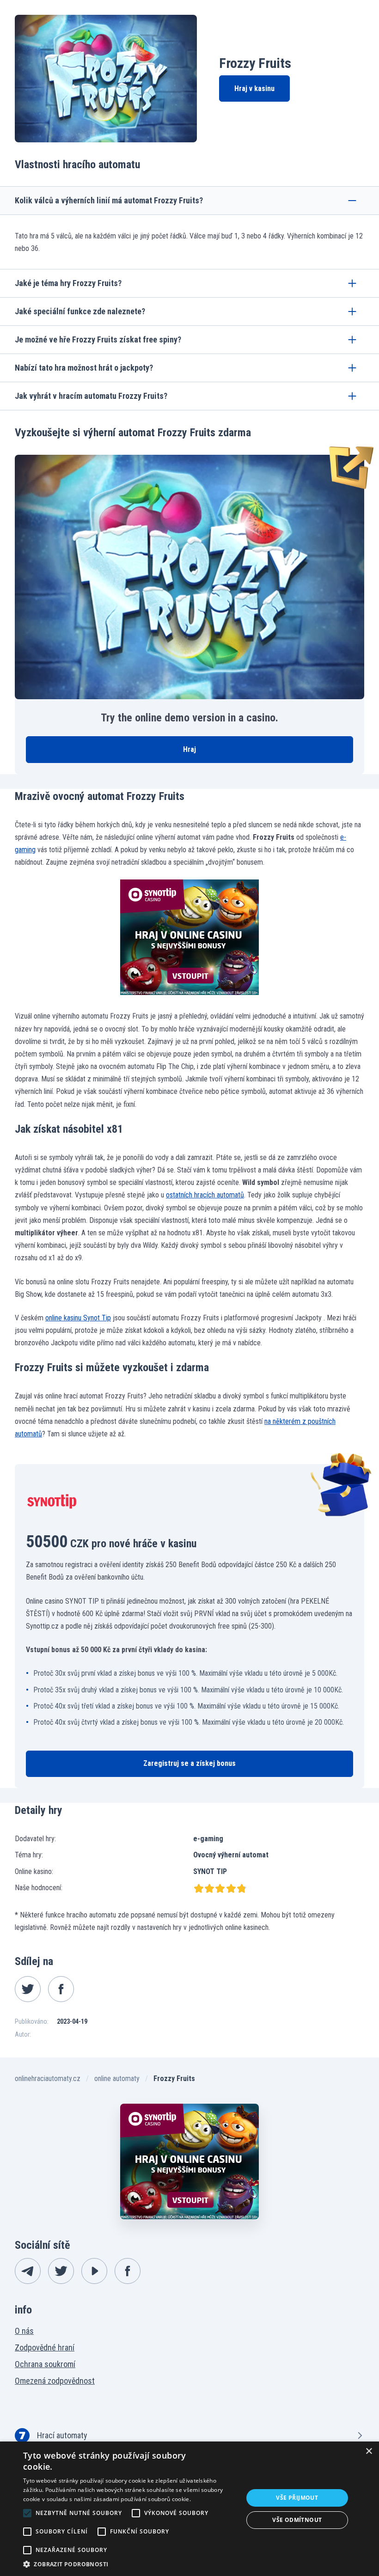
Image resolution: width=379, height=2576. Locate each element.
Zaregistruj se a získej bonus (189, 1763)
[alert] (189, 2509)
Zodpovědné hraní (45, 2347)
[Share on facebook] (61, 1989)
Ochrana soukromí (45, 2364)
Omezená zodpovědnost (55, 2381)
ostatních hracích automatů (205, 1195)
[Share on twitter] (28, 1989)
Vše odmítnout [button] (297, 2520)
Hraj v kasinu (254, 89)
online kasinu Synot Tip (78, 1318)
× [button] (369, 2451)
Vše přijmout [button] (297, 2498)
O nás (24, 2331)
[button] (130, 2564)
